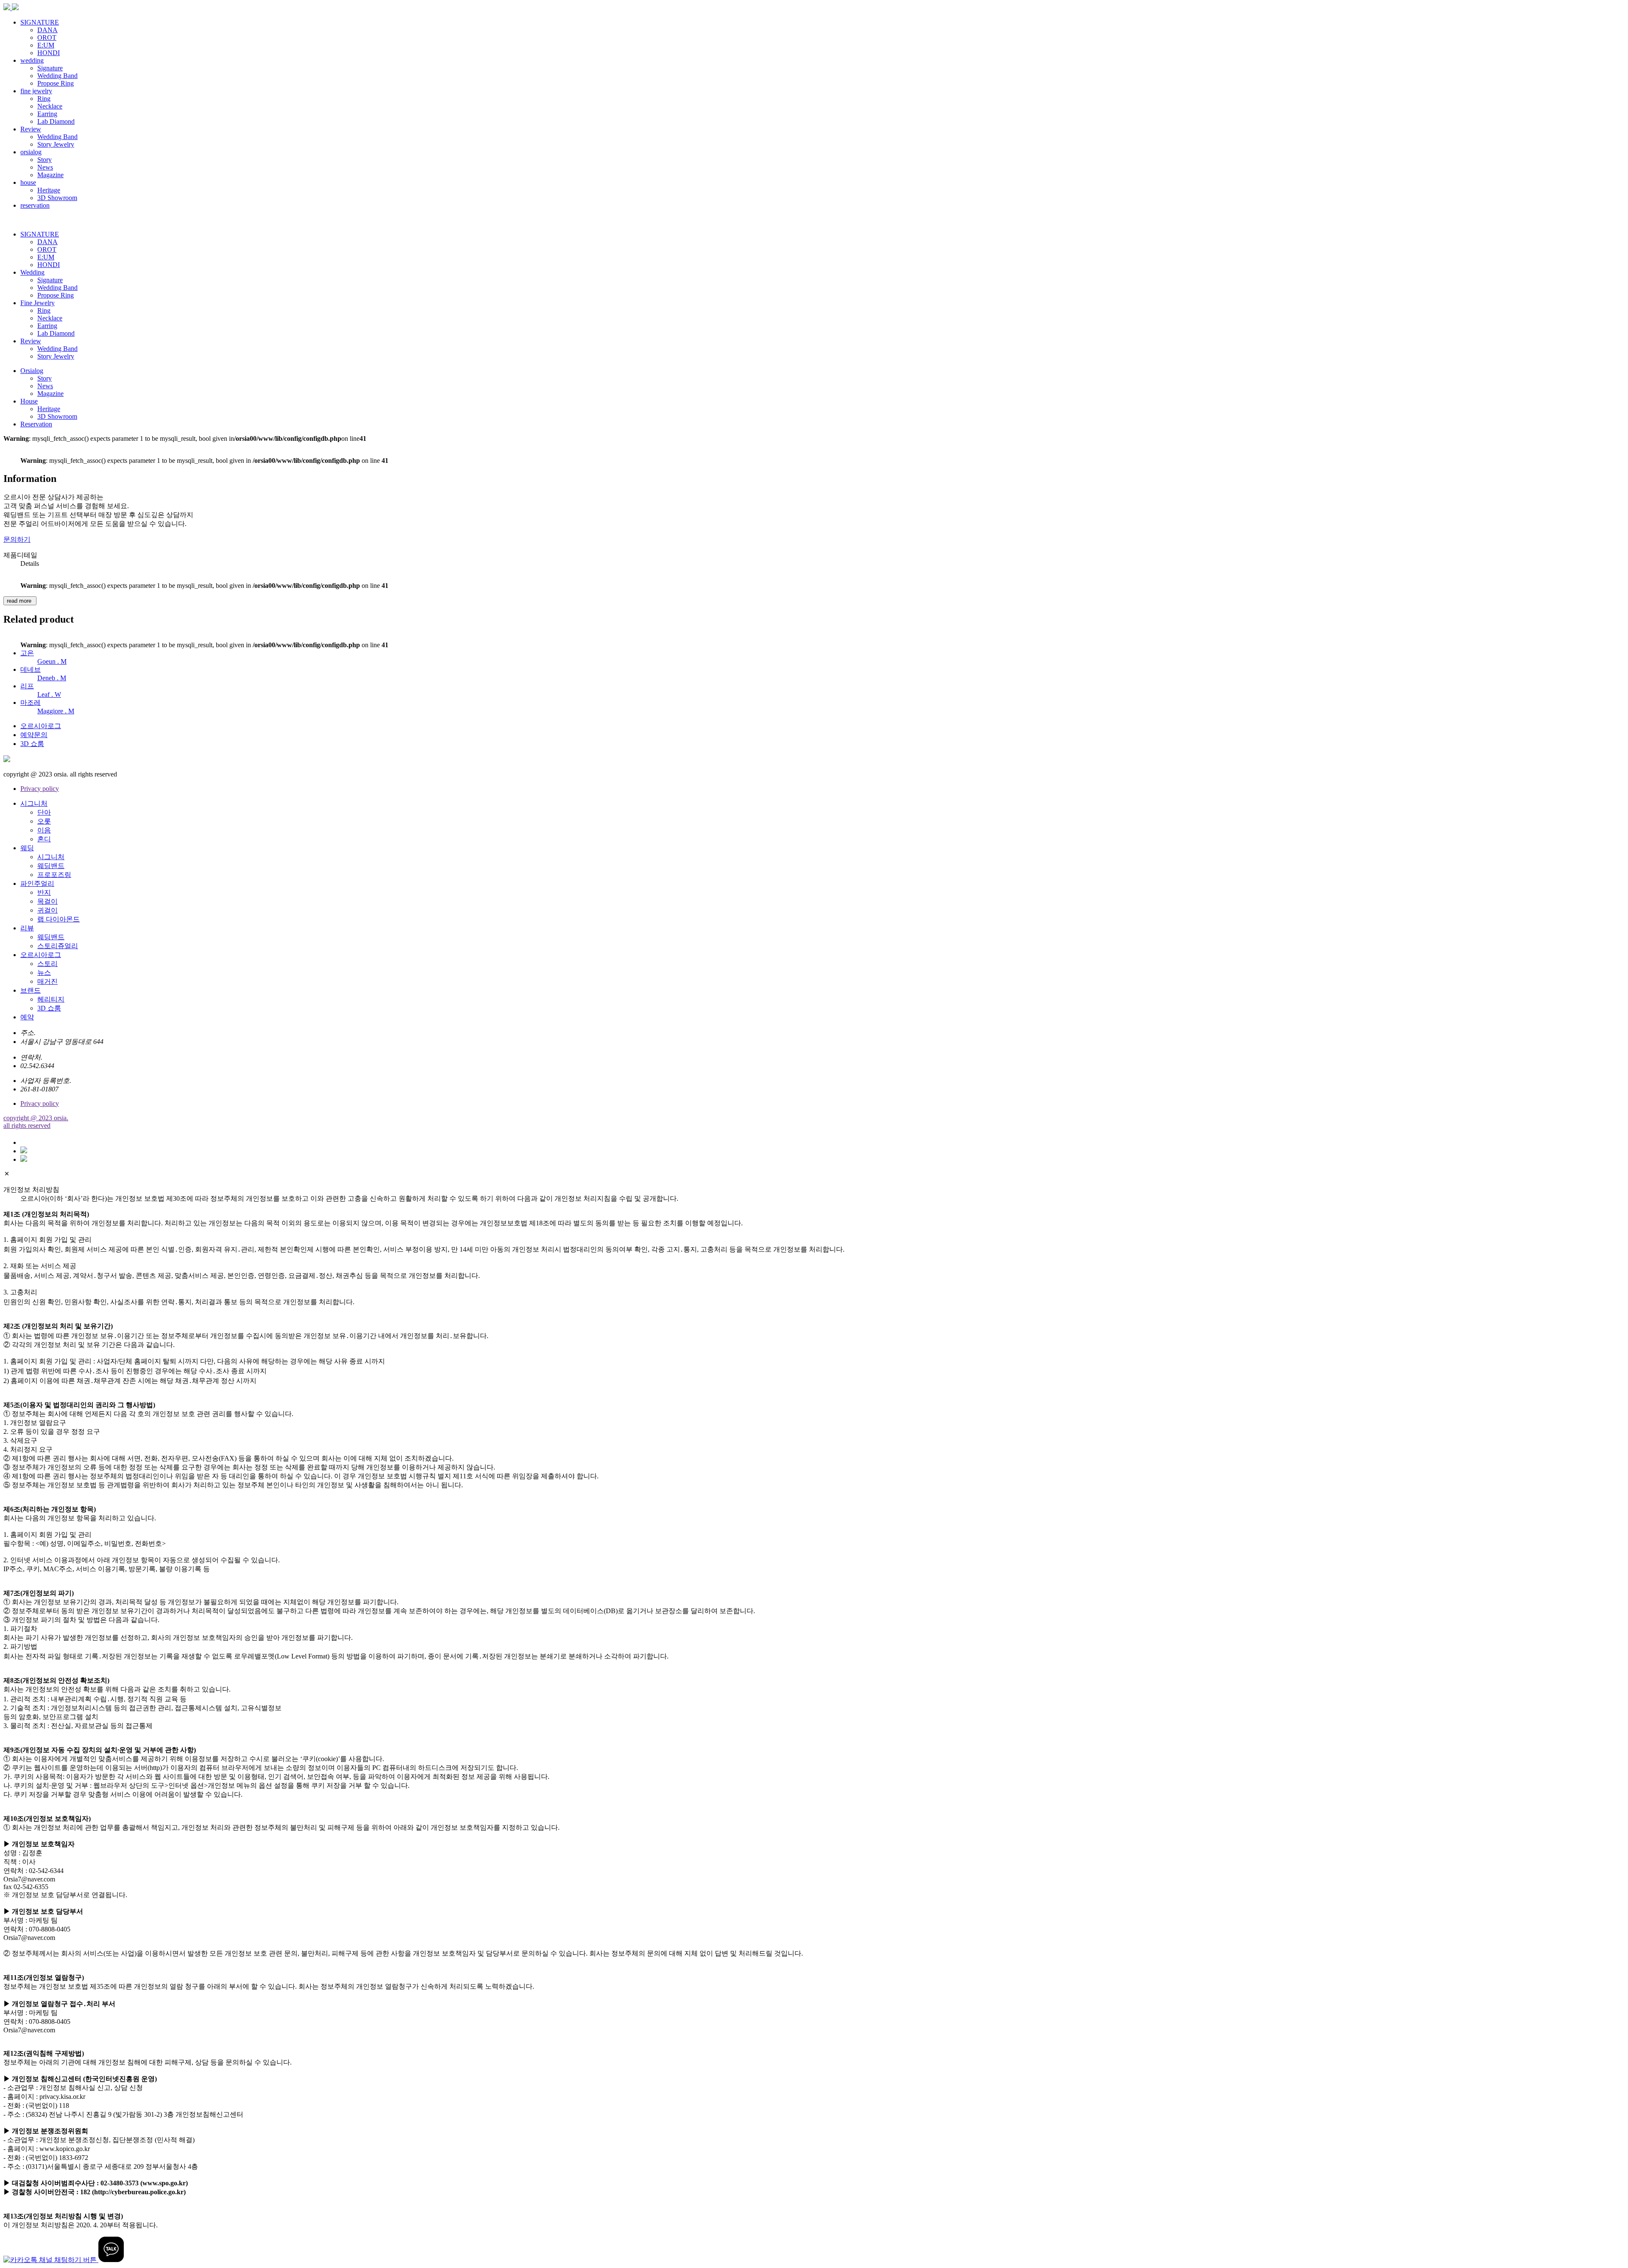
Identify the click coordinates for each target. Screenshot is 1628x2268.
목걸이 (47, 901)
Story (45, 160)
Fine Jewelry (38, 303)
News (45, 167)
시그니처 (34, 803)
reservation (35, 205)
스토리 (47, 964)
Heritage (49, 190)
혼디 (44, 839)
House (29, 401)
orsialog (31, 152)
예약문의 (34, 735)
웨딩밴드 (51, 866)
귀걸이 (47, 910)
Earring (47, 114)
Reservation (36, 424)
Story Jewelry (56, 144)
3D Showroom (57, 198)
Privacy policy (40, 789)
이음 (44, 830)
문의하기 (17, 539)
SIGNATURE (40, 22)
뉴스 (44, 973)
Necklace (50, 106)
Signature (50, 68)
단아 (44, 812)
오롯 (44, 821)
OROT (47, 38)
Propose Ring (56, 83)
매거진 (47, 981)
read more (20, 601)
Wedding (32, 272)
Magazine (50, 175)
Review (31, 129)
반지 (44, 892)
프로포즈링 (54, 875)
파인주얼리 (37, 884)
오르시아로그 (41, 726)
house (28, 182)
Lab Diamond (56, 121)
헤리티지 (51, 999)
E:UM (46, 45)
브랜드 (31, 990)
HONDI (49, 53)
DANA (47, 30)
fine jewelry (36, 91)
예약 (27, 1017)
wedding (32, 60)
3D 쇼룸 (32, 744)
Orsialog (32, 371)
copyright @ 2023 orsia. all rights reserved (36, 1122)
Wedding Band (57, 76)
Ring (44, 99)
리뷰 (27, 928)
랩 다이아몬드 (59, 919)
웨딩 (27, 848)
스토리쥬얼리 (58, 946)
